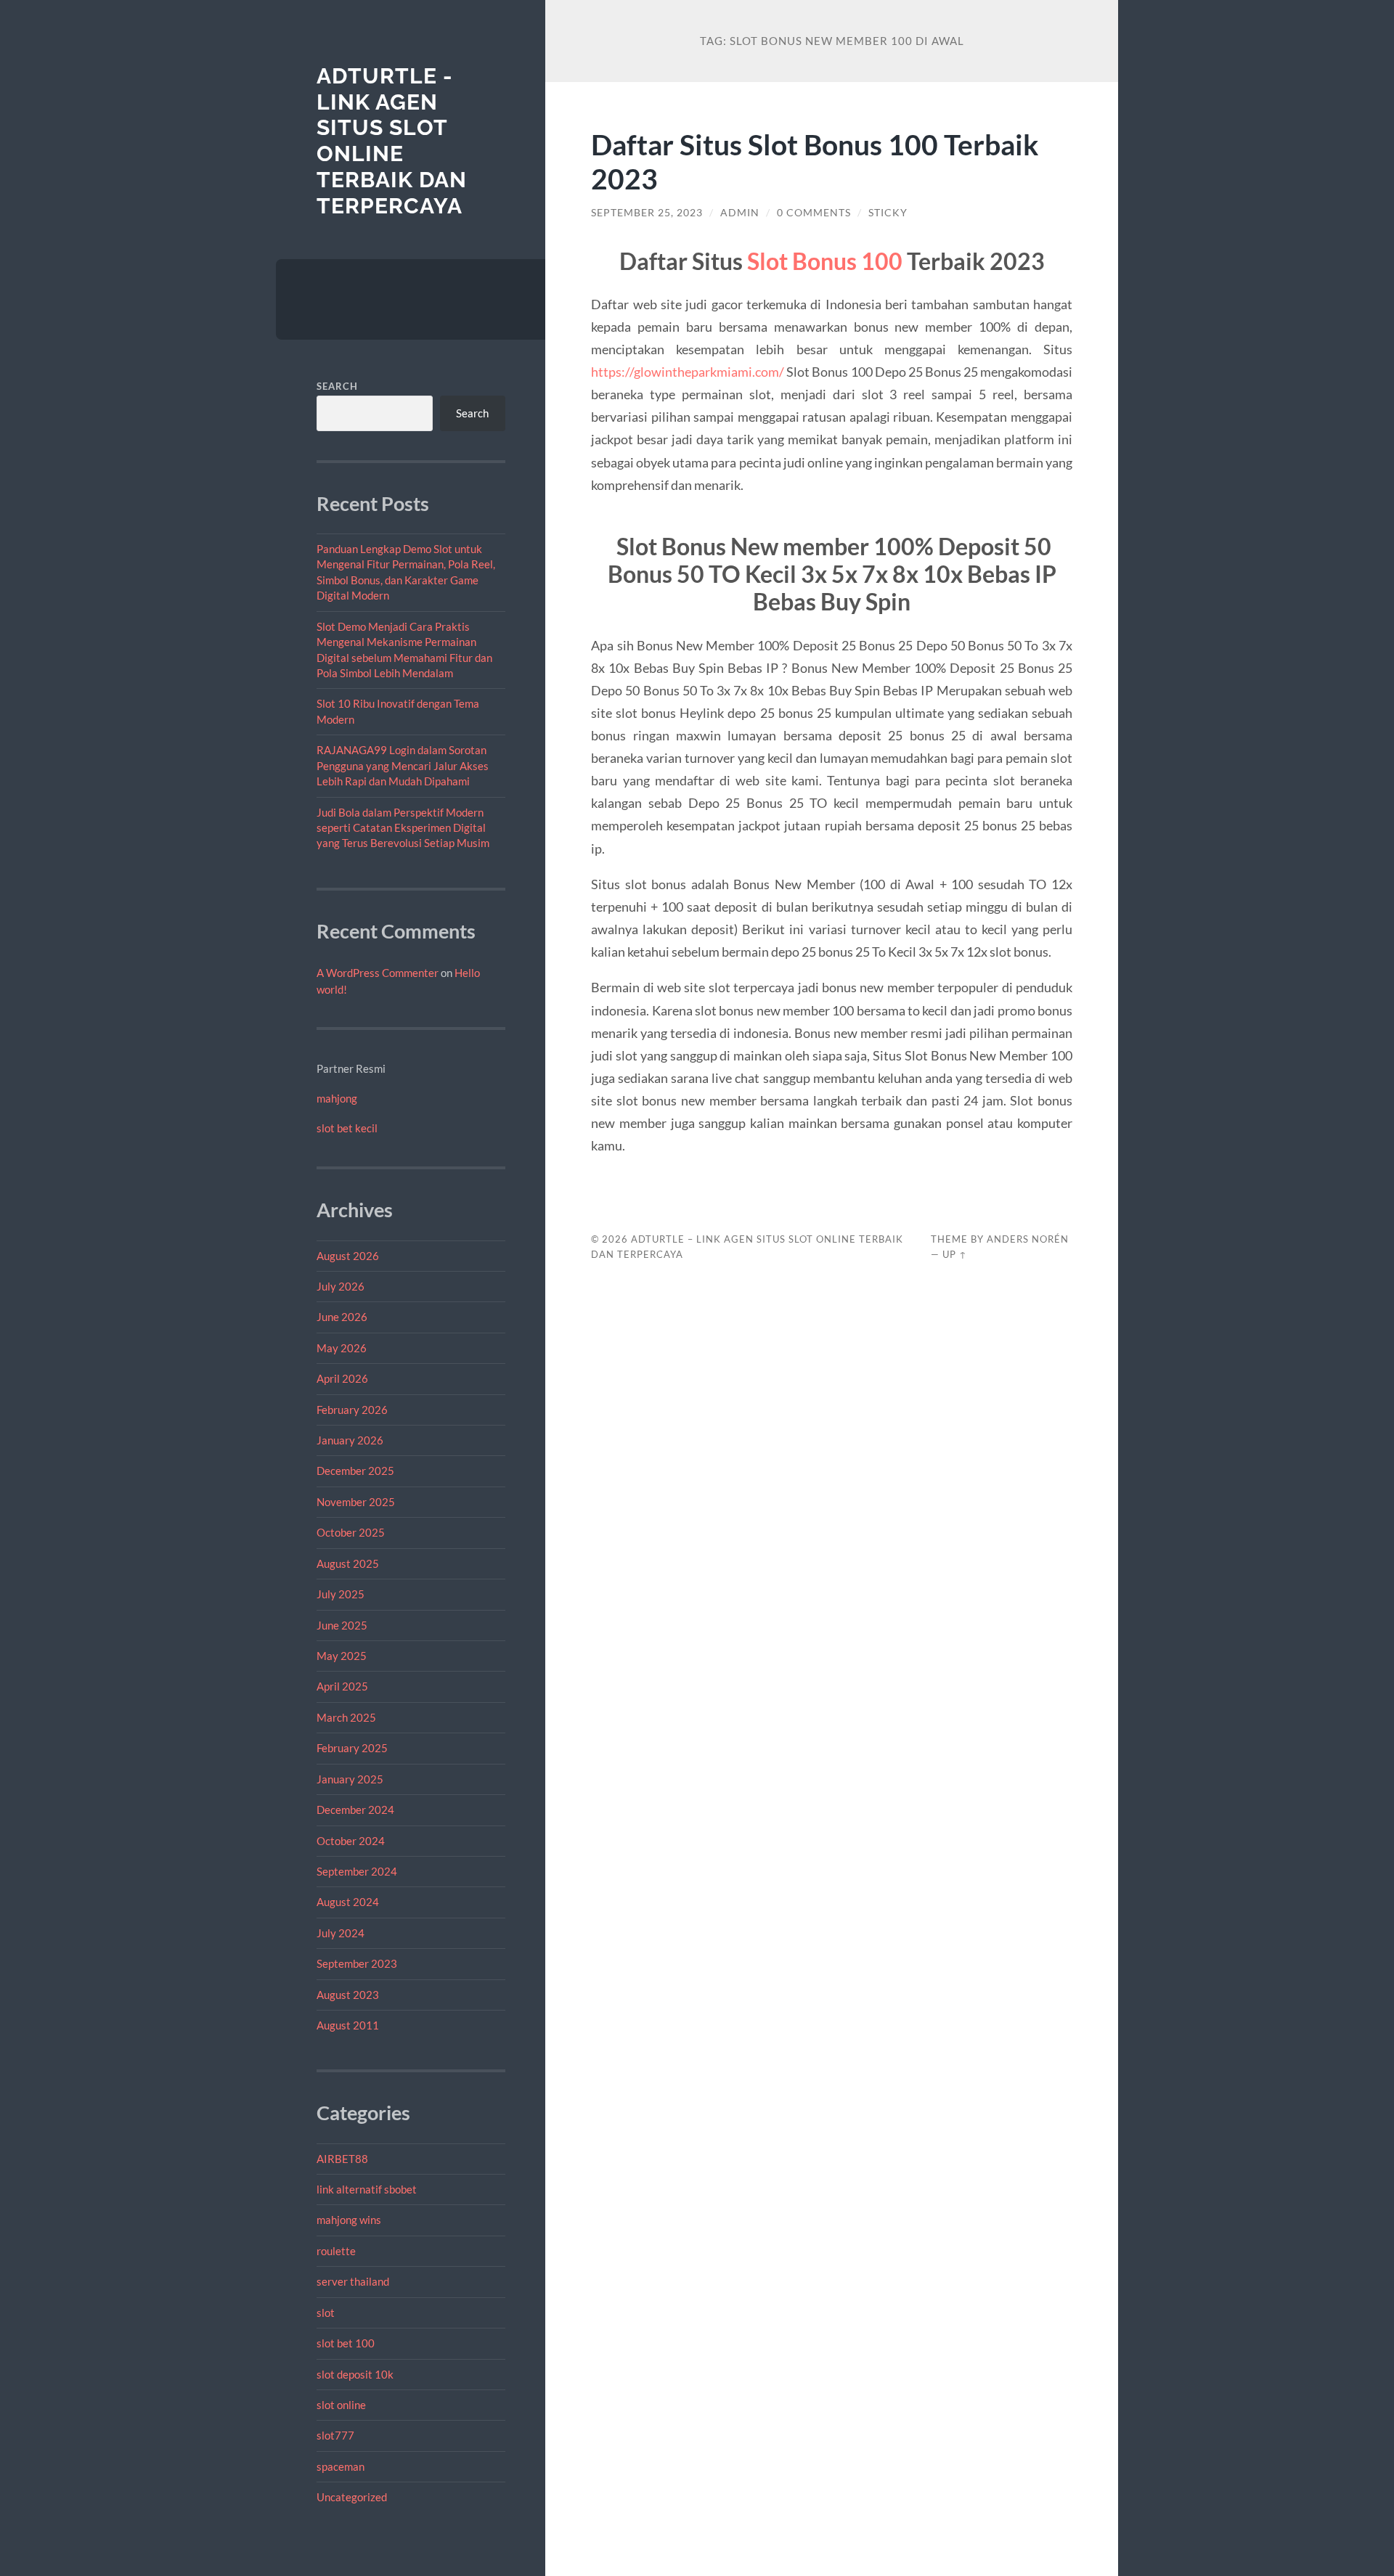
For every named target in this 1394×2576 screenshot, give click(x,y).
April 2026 (342, 1378)
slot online (341, 2405)
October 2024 (351, 1841)
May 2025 (342, 1656)
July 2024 (341, 1933)
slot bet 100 (346, 2343)
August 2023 (348, 1995)
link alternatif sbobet (367, 2189)
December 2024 (355, 1810)
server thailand (353, 2281)
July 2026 (341, 1286)
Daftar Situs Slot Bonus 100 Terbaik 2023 (815, 161)
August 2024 (348, 1902)
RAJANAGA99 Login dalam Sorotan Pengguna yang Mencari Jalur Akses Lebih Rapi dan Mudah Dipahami (403, 765)
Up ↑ (955, 1254)
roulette (336, 2251)
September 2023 (357, 1963)
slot (326, 2313)
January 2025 (350, 1779)
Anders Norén (1028, 1239)
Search (337, 386)
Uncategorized (352, 2497)
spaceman (341, 2466)
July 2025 (341, 1594)
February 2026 (352, 1410)
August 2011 (348, 2025)
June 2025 (342, 1625)
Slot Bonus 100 (825, 261)
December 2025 (355, 1471)
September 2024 (357, 1871)
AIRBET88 (342, 2159)
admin (740, 213)
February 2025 (352, 1748)
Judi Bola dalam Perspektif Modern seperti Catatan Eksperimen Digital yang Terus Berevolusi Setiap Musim (403, 828)
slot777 (335, 2435)
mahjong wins (349, 2220)
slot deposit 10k (355, 2374)
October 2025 (351, 1532)
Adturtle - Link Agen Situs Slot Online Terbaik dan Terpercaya (392, 141)
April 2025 (342, 1686)
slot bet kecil (347, 1128)
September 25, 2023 (647, 213)
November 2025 (356, 1502)
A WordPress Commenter (378, 973)
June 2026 (342, 1317)
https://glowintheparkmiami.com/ (688, 372)
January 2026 (350, 1440)
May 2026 (342, 1348)
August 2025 (348, 1563)
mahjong (337, 1098)
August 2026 (348, 1256)
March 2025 (346, 1717)
